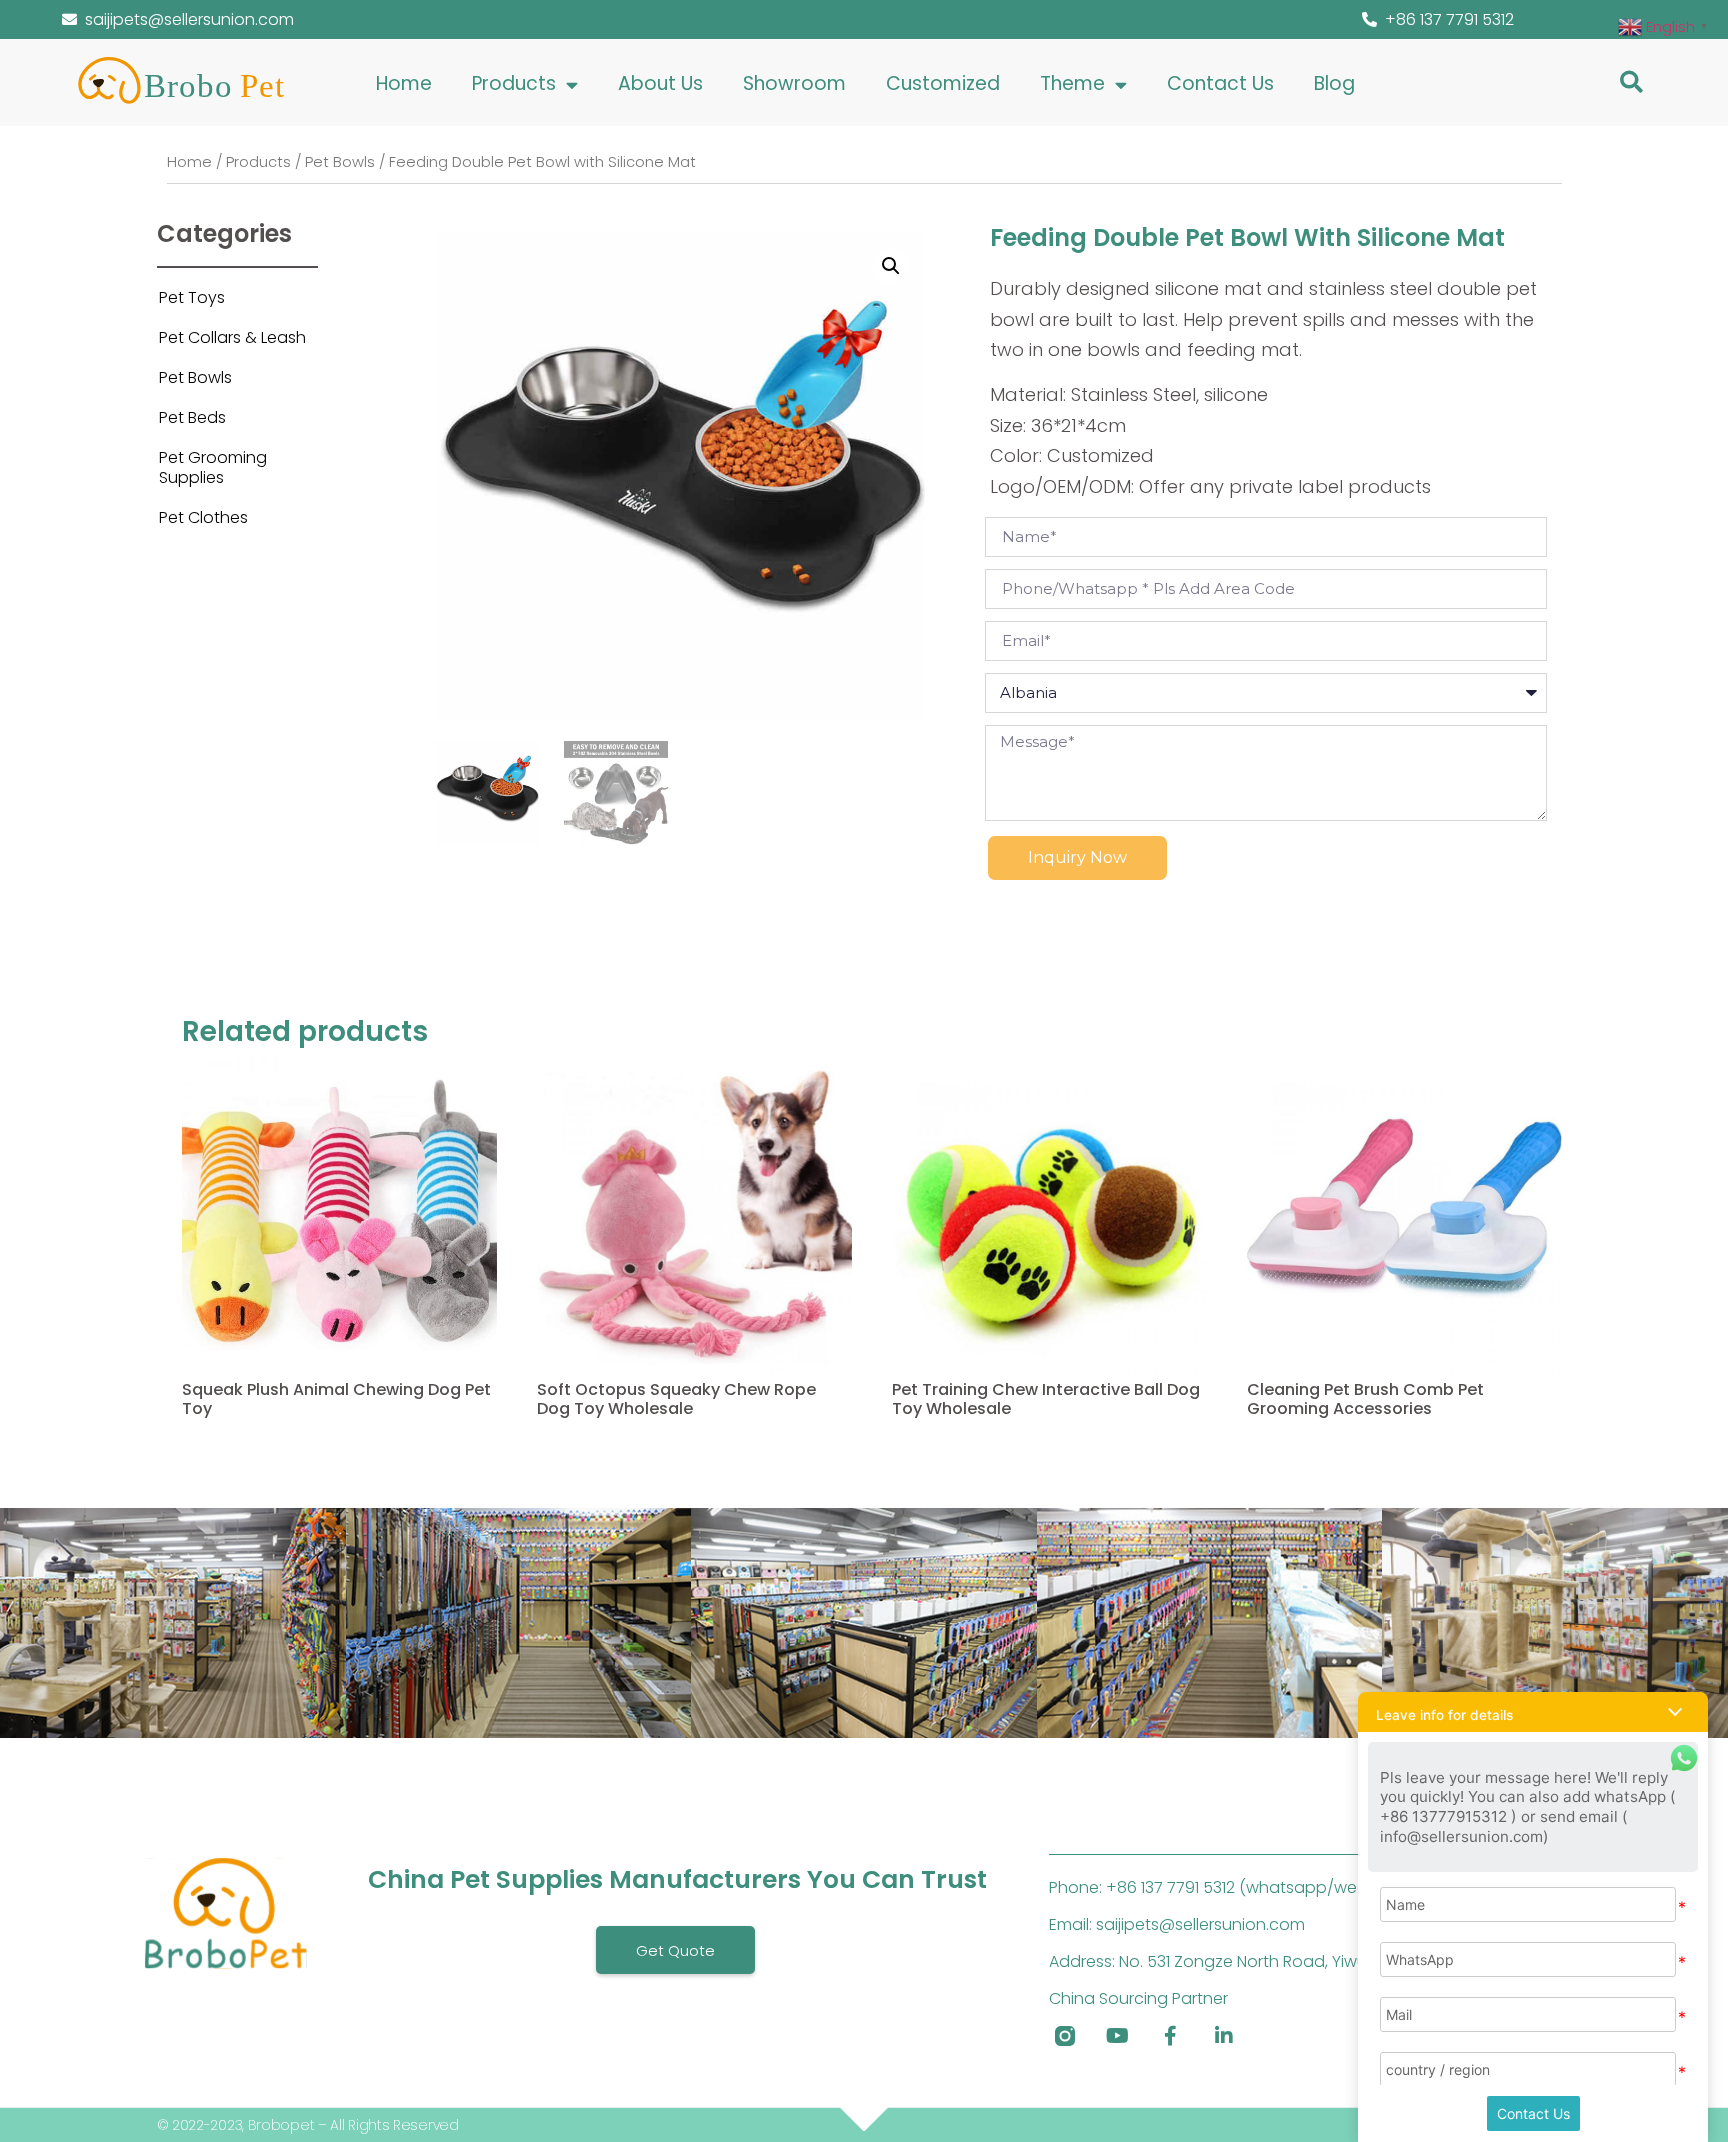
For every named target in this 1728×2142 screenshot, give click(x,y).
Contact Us (1220, 83)
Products (514, 83)
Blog (1334, 83)
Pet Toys (192, 297)
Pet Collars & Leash (232, 337)
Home (404, 83)
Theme (1072, 83)
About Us (660, 83)
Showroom (794, 83)
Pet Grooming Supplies (213, 467)
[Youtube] (1118, 2036)
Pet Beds (192, 417)
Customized (943, 83)
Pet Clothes (203, 517)
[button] (1631, 81)
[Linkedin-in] (1224, 2036)
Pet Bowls (340, 162)
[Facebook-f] (1171, 2036)
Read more (222, 1459)
